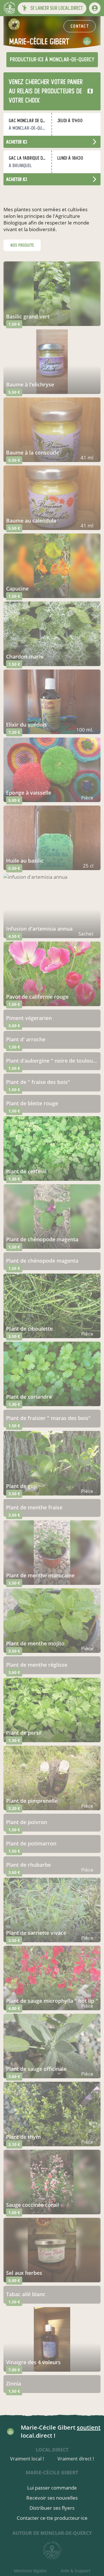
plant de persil (24, 1733)
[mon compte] (95, 8)
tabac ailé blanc (26, 2294)
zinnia (14, 2383)
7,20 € (14, 732)
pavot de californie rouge (37, 997)
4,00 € (14, 2008)
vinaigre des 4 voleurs (33, 2362)
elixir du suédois (26, 725)
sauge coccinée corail (32, 2205)
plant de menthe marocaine (40, 1575)
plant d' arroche (26, 1039)
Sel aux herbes (24, 2273)
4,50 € (14, 936)
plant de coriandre (29, 1397)
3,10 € (14, 2144)
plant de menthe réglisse (37, 1665)
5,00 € (14, 800)
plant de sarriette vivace (36, 1933)
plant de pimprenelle (32, 1801)
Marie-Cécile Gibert (52, 2472)
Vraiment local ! (27, 2459)
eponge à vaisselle (29, 793)
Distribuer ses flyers (52, 2508)
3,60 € (14, 1026)
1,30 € (14, 1179)
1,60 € (14, 2212)
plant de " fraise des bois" (38, 1082)
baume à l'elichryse (30, 384)
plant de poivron (27, 1822)
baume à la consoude (32, 452)
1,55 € (14, 1268)
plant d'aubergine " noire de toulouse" (52, 1061)
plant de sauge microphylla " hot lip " (52, 2001)
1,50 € (14, 324)
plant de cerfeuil (26, 1171)
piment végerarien (29, 1018)
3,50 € (14, 1336)
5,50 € (14, 392)
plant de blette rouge (32, 1103)
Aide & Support (75, 2571)
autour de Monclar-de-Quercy (52, 2533)
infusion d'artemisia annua (39, 929)
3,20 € (14, 1808)
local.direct (52, 2450)
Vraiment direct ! (76, 2459)
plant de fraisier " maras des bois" (48, 1418)
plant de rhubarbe (28, 1865)
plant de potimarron (31, 1843)
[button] (52, 8)
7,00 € (14, 2370)
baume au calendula (31, 521)
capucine (17, 589)
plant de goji (21, 1486)
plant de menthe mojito (35, 1643)
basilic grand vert (28, 316)
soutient (89, 2427)
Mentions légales (30, 2571)
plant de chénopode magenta (42, 1239)
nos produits (22, 245)
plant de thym (23, 2137)
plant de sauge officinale (36, 2069)
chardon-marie (25, 657)
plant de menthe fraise (34, 1507)
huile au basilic (25, 861)
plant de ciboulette (29, 1329)
